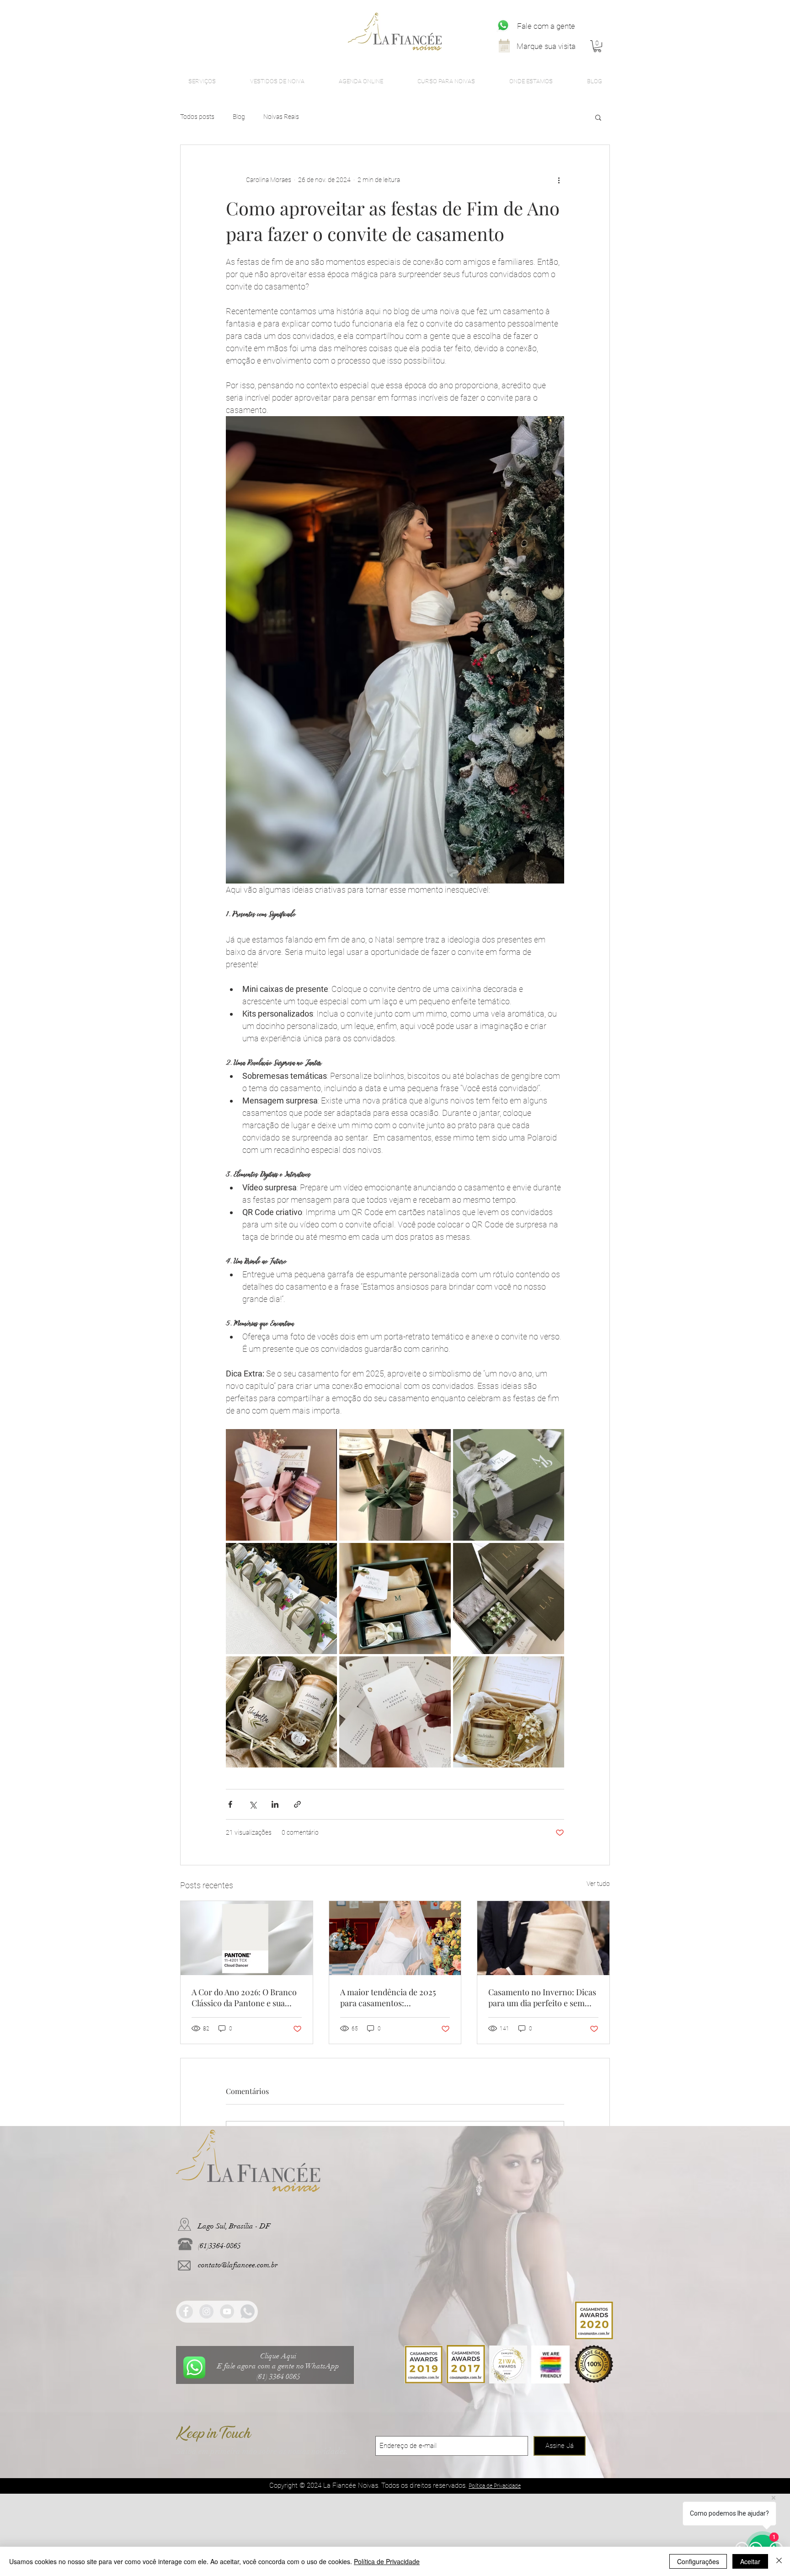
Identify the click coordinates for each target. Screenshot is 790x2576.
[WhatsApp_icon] (503, 25)
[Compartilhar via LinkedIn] (275, 1804)
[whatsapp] (248, 2311)
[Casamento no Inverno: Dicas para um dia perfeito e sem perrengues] (543, 1938)
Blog (239, 117)
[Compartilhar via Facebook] (230, 1804)
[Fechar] (779, 2561)
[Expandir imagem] (281, 1485)
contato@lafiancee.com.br (238, 2265)
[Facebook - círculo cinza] (186, 2311)
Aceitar (750, 2561)
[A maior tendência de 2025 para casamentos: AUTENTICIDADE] (395, 1938)
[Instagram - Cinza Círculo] (206, 2311)
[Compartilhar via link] (297, 1804)
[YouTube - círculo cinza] (227, 2311)
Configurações (698, 2561)
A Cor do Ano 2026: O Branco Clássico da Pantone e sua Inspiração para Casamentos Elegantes (244, 1998)
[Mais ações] (559, 180)
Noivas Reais (281, 117)
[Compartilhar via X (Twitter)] (253, 1804)
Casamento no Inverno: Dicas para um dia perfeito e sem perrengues (542, 1998)
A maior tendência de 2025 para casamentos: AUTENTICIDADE (388, 1998)
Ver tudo (598, 1884)
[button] (597, 46)
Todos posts (197, 117)
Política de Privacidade (387, 2561)
